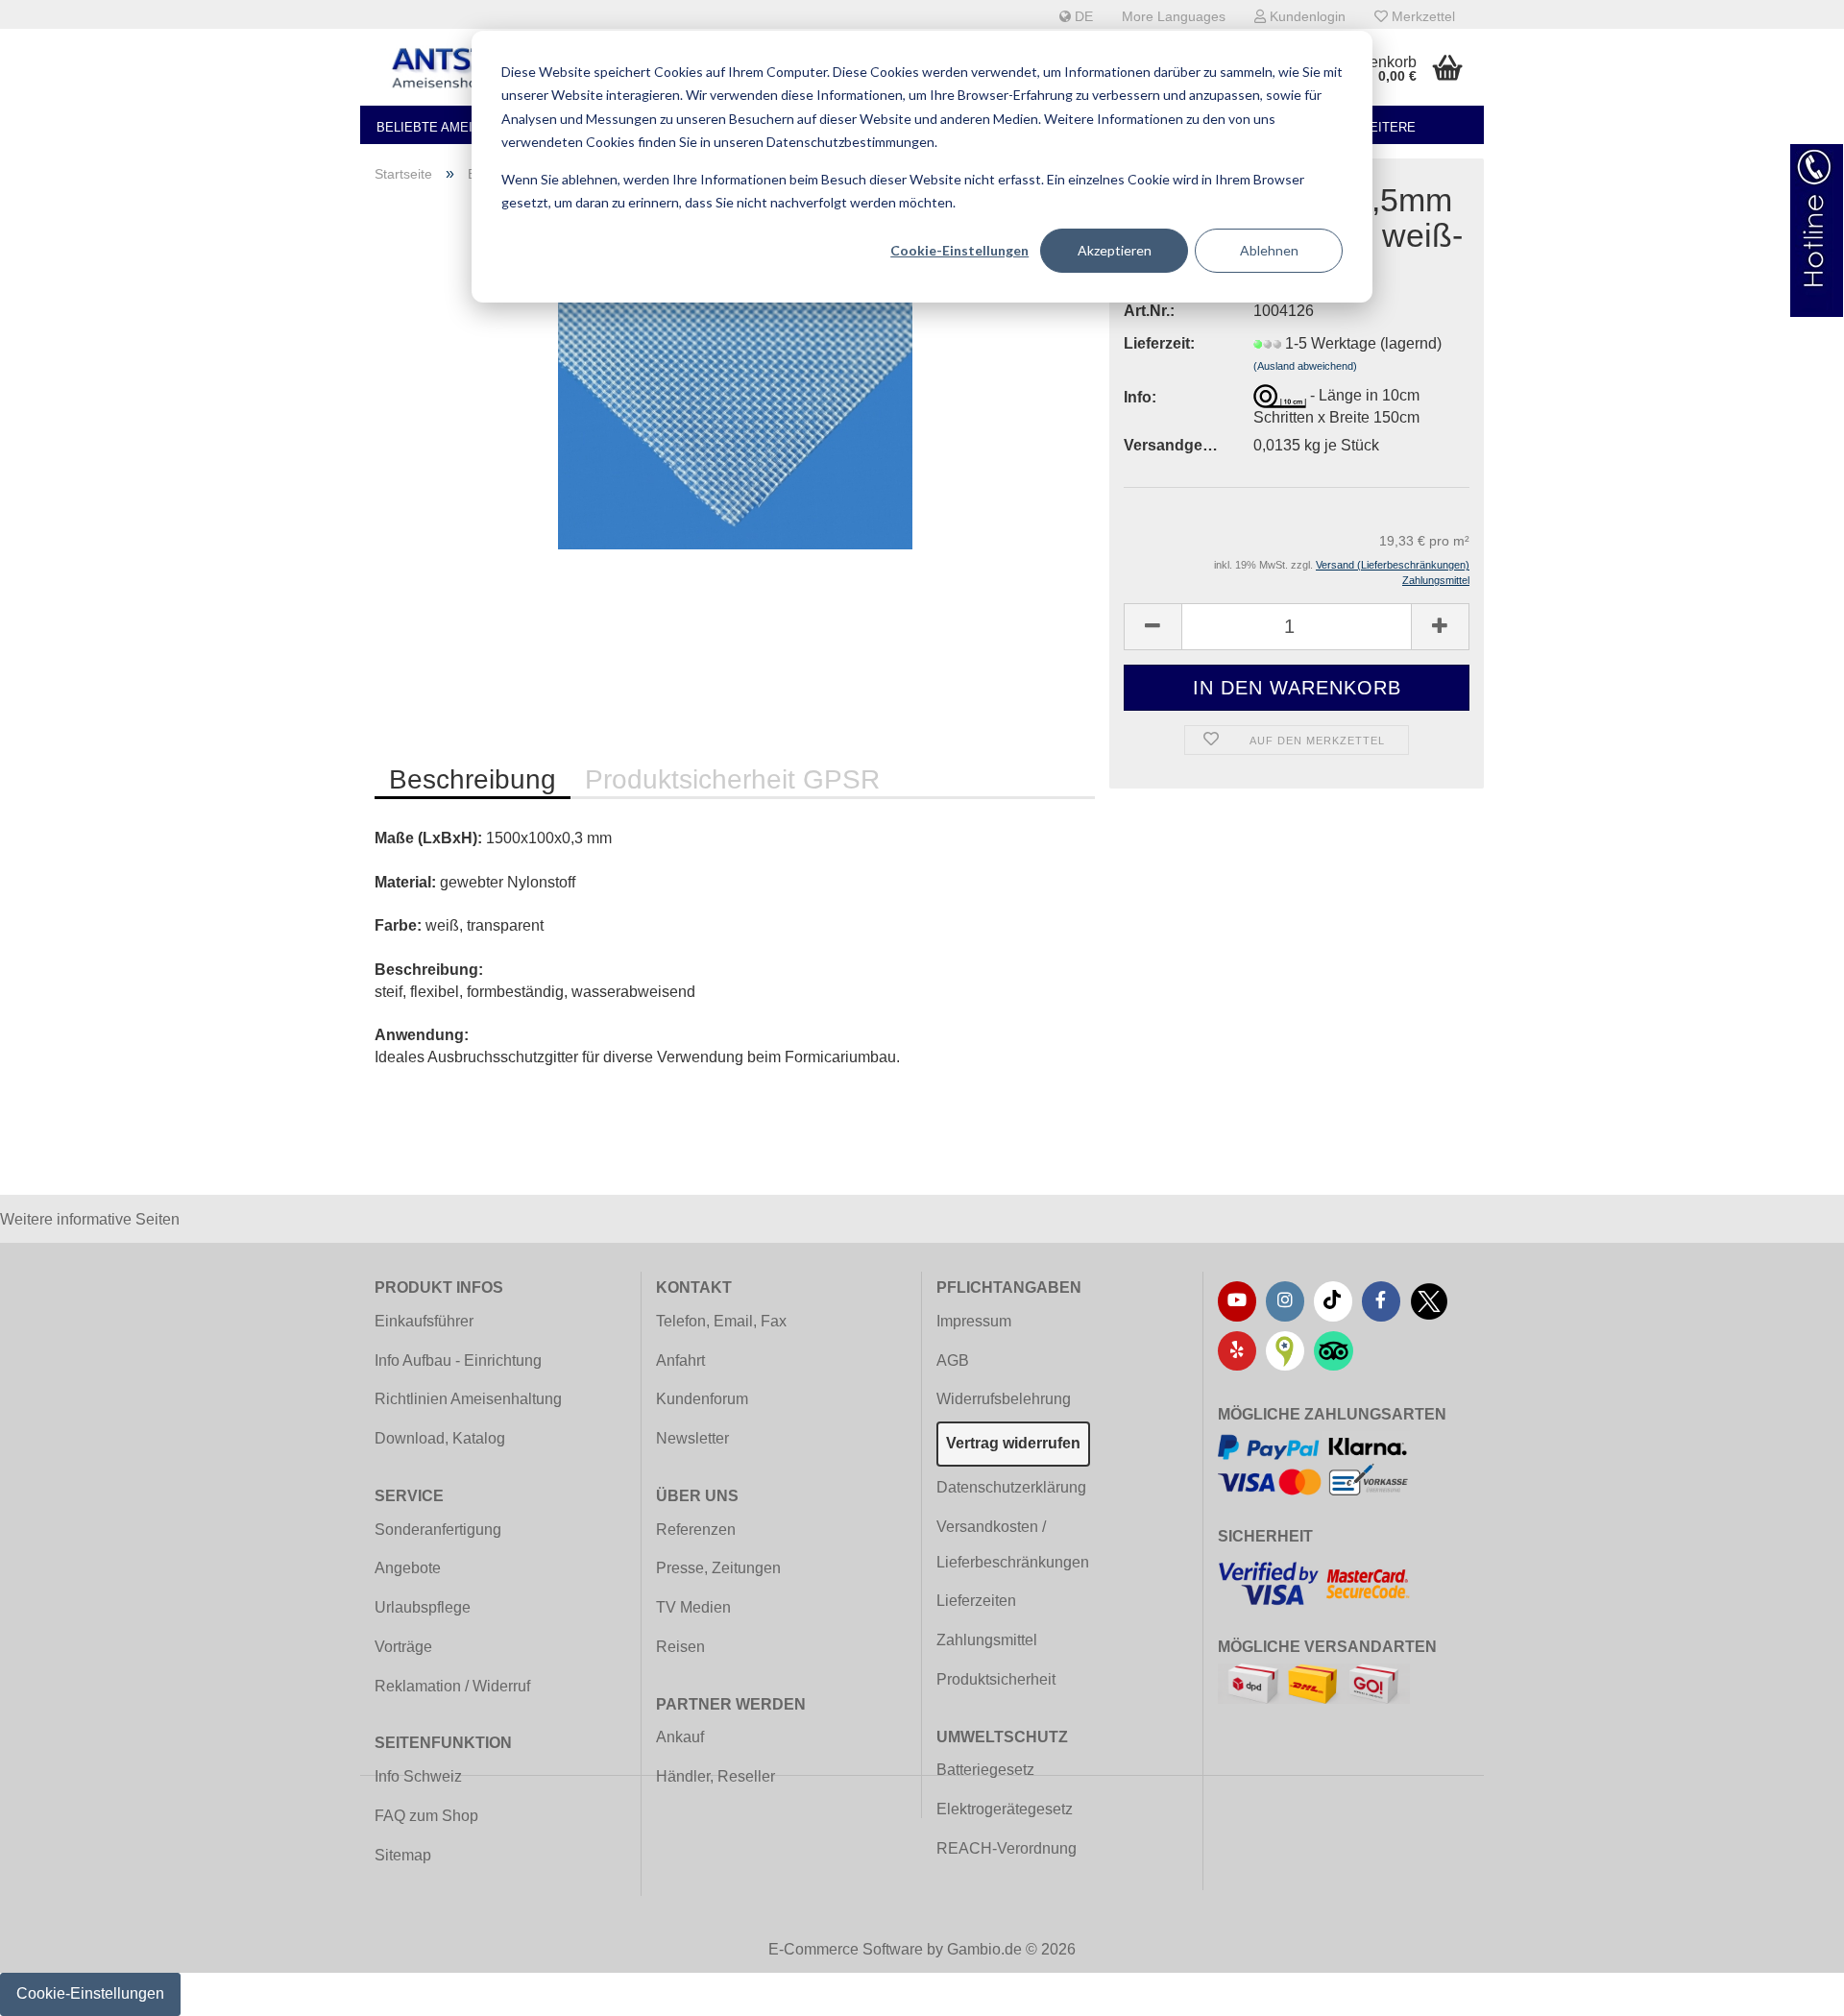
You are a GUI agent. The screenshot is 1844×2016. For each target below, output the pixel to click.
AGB (953, 1360)
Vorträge (403, 1647)
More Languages (1174, 16)
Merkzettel (1421, 16)
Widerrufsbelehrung (1004, 1399)
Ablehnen (1269, 250)
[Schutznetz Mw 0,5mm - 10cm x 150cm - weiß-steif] (735, 414)
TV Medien (693, 1607)
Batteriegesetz (985, 1770)
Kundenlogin (1306, 16)
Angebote (408, 1568)
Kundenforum (702, 1399)
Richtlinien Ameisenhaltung (468, 1399)
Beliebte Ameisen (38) (450, 127)
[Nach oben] (1791, 1987)
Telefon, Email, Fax (721, 1321)
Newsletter (692, 1438)
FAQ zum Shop (426, 1816)
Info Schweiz (418, 1776)
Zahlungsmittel (987, 1640)
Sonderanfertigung (438, 1530)
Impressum (974, 1321)
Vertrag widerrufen (1013, 1443)
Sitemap (403, 1855)
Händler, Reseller (716, 1776)
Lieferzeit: (1159, 343)
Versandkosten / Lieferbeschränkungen (1013, 1544)
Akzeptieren (1115, 250)
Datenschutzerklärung (1011, 1487)
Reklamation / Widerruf (452, 1686)
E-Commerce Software (846, 1949)
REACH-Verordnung (1007, 1848)
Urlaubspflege (423, 1607)
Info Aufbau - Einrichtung (458, 1360)
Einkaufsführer (424, 1321)
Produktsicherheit (996, 1679)
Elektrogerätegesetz (1005, 1809)
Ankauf (680, 1737)
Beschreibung (473, 779)
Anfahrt (680, 1360)
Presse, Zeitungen (718, 1568)
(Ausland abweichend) (1305, 366)
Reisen (680, 1647)
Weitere (1387, 127)
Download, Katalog (440, 1438)
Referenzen (696, 1530)
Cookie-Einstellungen (959, 250)
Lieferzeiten (976, 1601)
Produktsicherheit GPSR (732, 779)
